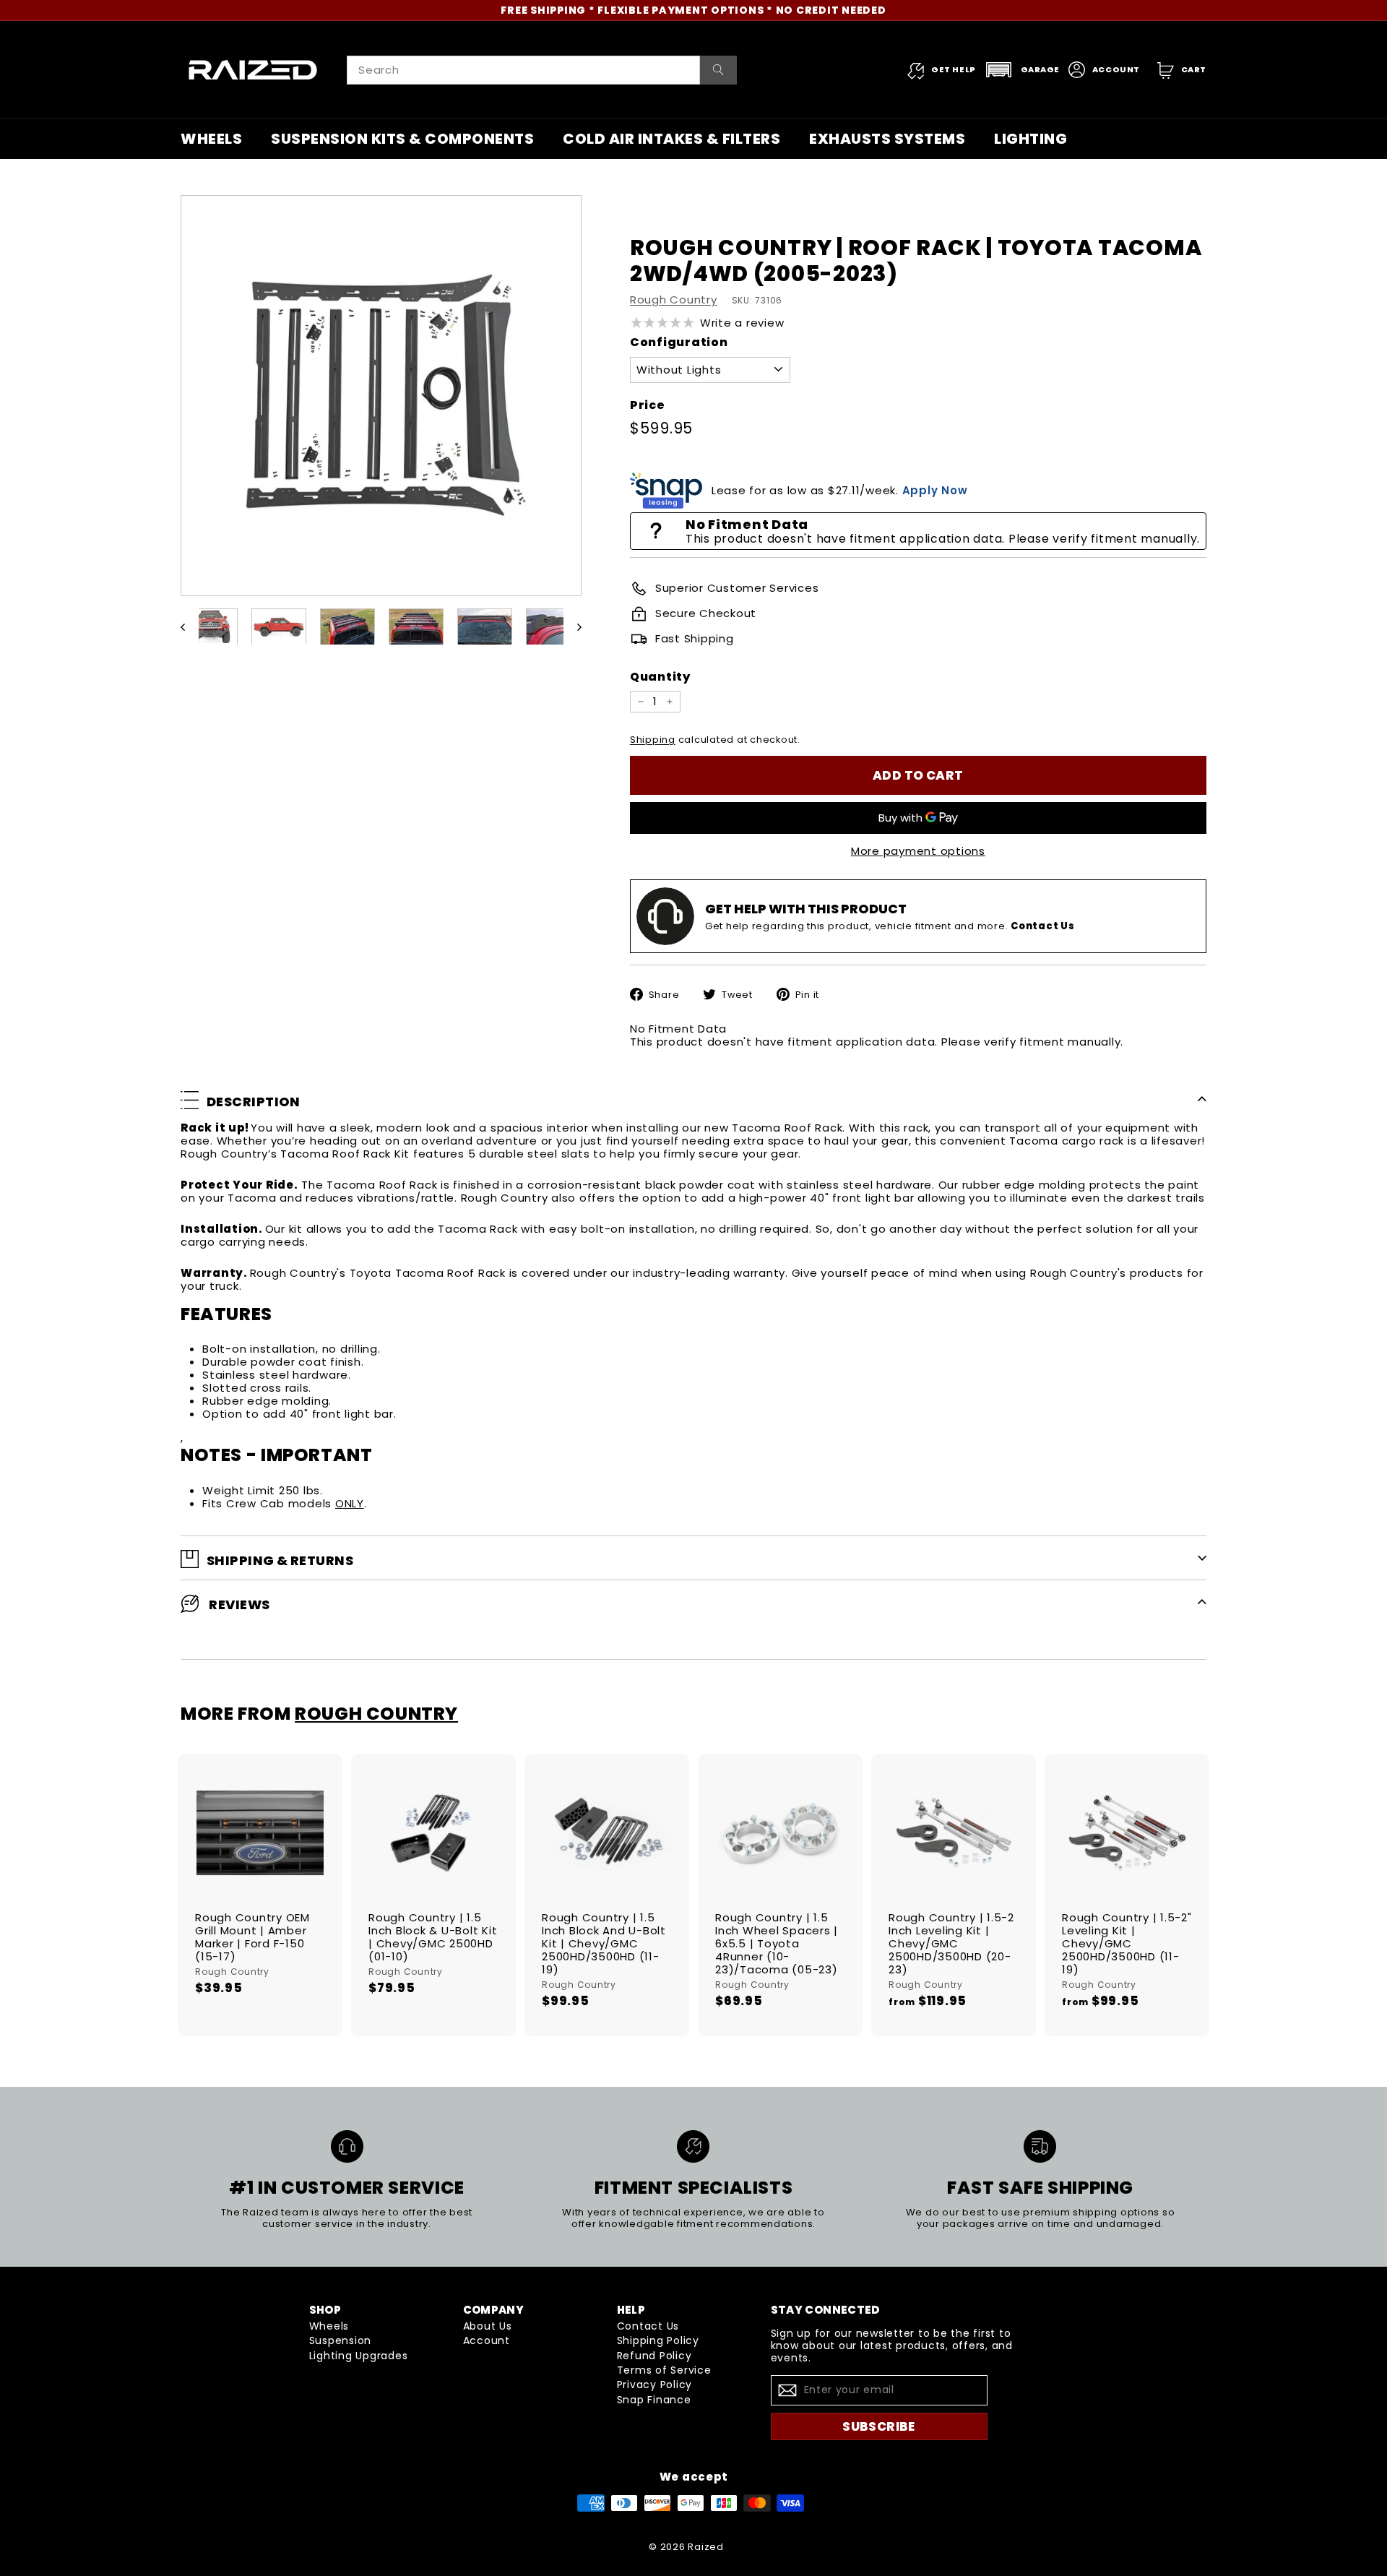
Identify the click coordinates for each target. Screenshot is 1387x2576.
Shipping (653, 740)
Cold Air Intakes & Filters (671, 139)
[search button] (718, 70)
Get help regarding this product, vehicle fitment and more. (890, 926)
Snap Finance (654, 2400)
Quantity (660, 677)
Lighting (1030, 139)
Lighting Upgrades (359, 2356)
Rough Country (674, 300)
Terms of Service (664, 2370)
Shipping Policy (658, 2340)
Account (487, 2340)
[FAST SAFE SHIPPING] (1040, 2146)
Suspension (341, 2340)
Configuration (679, 342)
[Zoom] (381, 396)
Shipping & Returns (280, 1560)
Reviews (238, 1604)
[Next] (572, 627)
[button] (1022, 70)
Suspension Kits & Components (402, 139)
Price (648, 405)
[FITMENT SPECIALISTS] (693, 2146)
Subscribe (879, 2426)
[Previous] (190, 627)
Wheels (211, 139)
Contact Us (648, 2326)
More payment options (918, 851)
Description (254, 1102)
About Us (488, 2326)
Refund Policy (654, 2356)
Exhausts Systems (887, 139)
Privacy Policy (655, 2385)
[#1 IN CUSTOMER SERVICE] (347, 2146)
